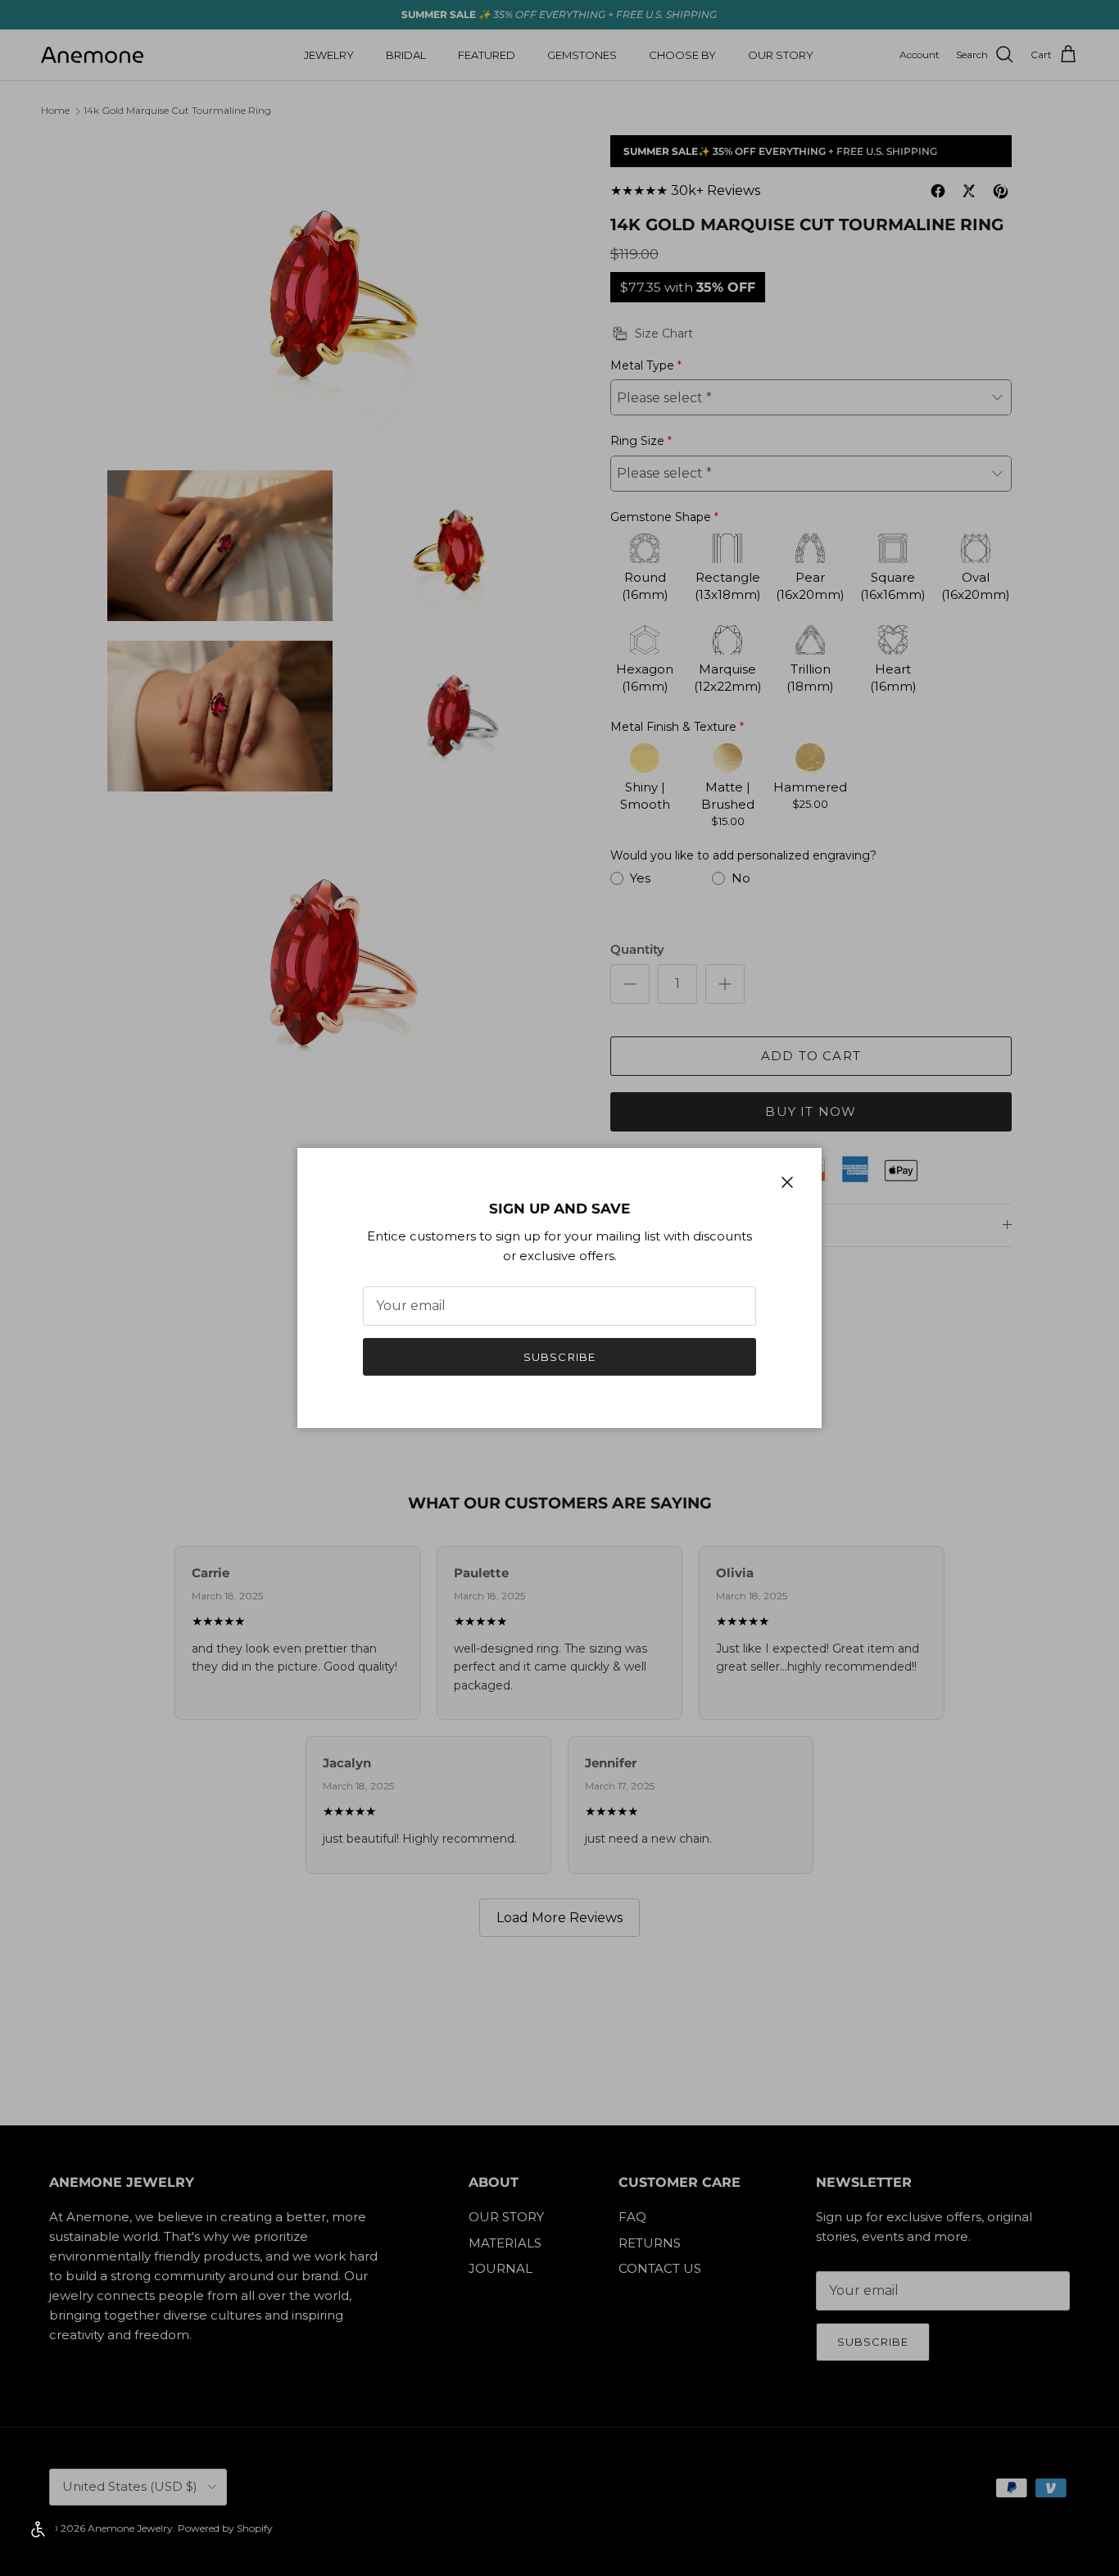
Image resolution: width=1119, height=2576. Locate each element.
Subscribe (559, 1357)
